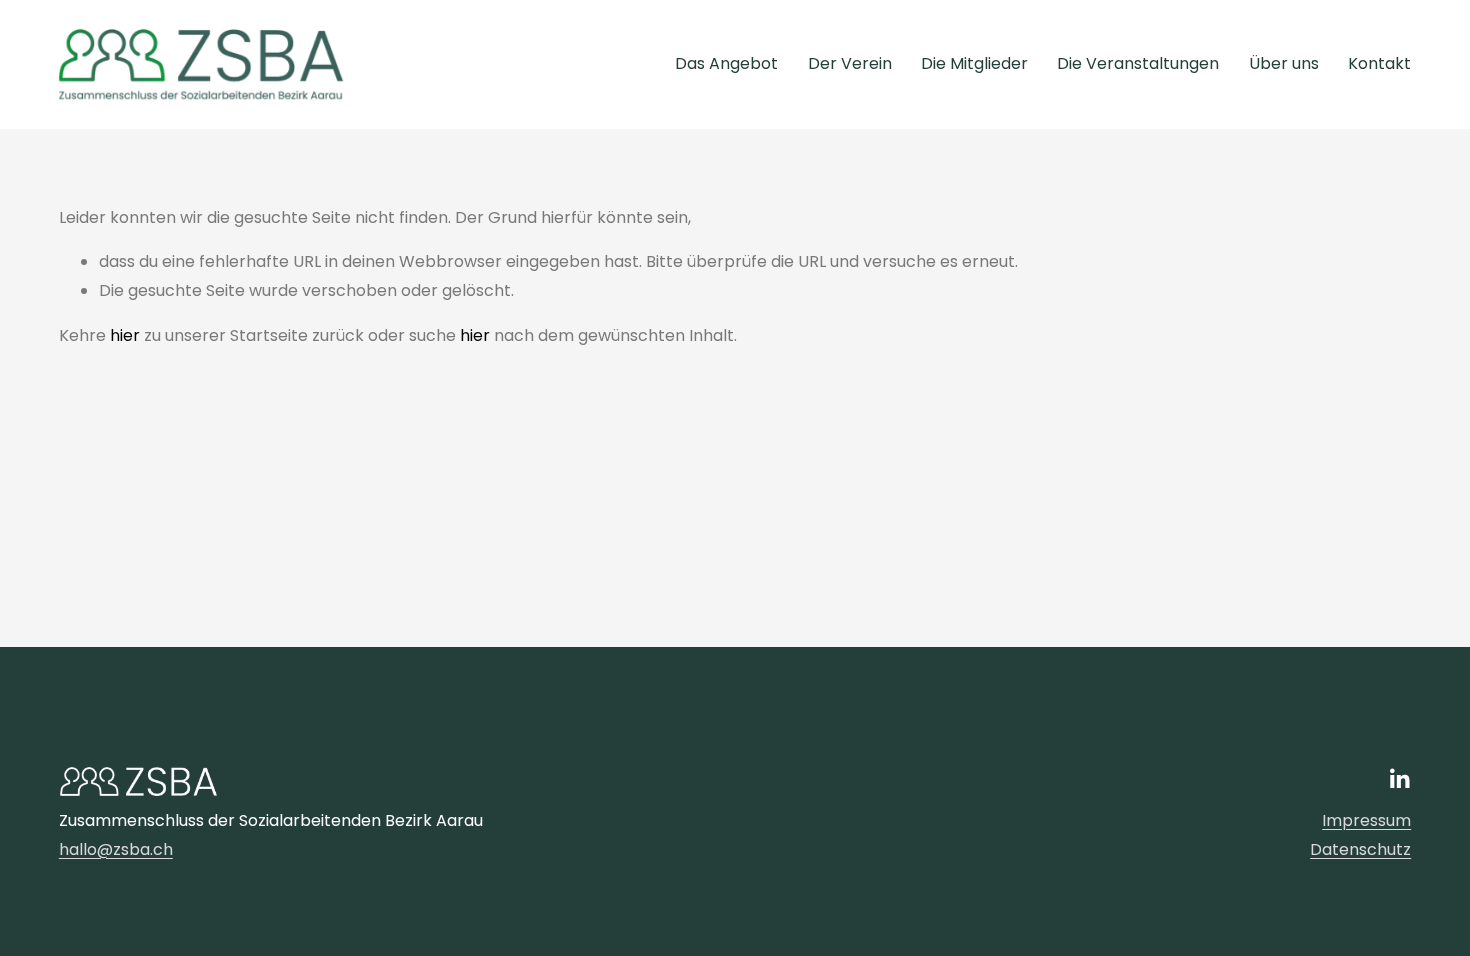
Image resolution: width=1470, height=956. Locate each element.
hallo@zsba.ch (116, 849)
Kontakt (1379, 63)
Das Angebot (726, 63)
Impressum (1366, 820)
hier (125, 335)
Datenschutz (1360, 849)
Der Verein (850, 63)
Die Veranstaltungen (1138, 63)
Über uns (1284, 63)
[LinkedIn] (1399, 779)
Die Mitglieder (974, 63)
